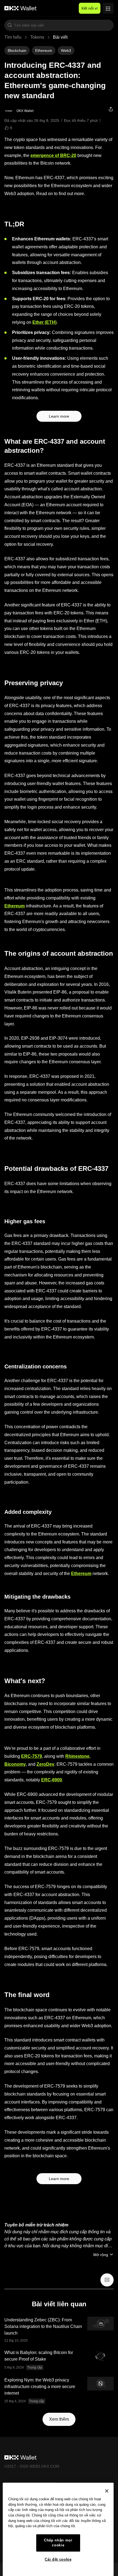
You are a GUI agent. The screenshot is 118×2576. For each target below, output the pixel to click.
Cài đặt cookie (58, 2559)
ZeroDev (45, 1764)
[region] (58, 2529)
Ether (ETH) (44, 322)
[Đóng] (107, 2491)
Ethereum (15, 906)
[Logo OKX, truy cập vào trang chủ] (21, 8)
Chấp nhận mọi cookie (58, 2543)
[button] (10, 25)
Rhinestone (77, 1756)
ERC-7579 (32, 1756)
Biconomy (15, 1764)
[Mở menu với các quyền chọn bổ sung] (108, 7)
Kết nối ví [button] (90, 8)
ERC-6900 (52, 1780)
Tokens (37, 37)
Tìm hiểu (13, 37)
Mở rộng (101, 2255)
